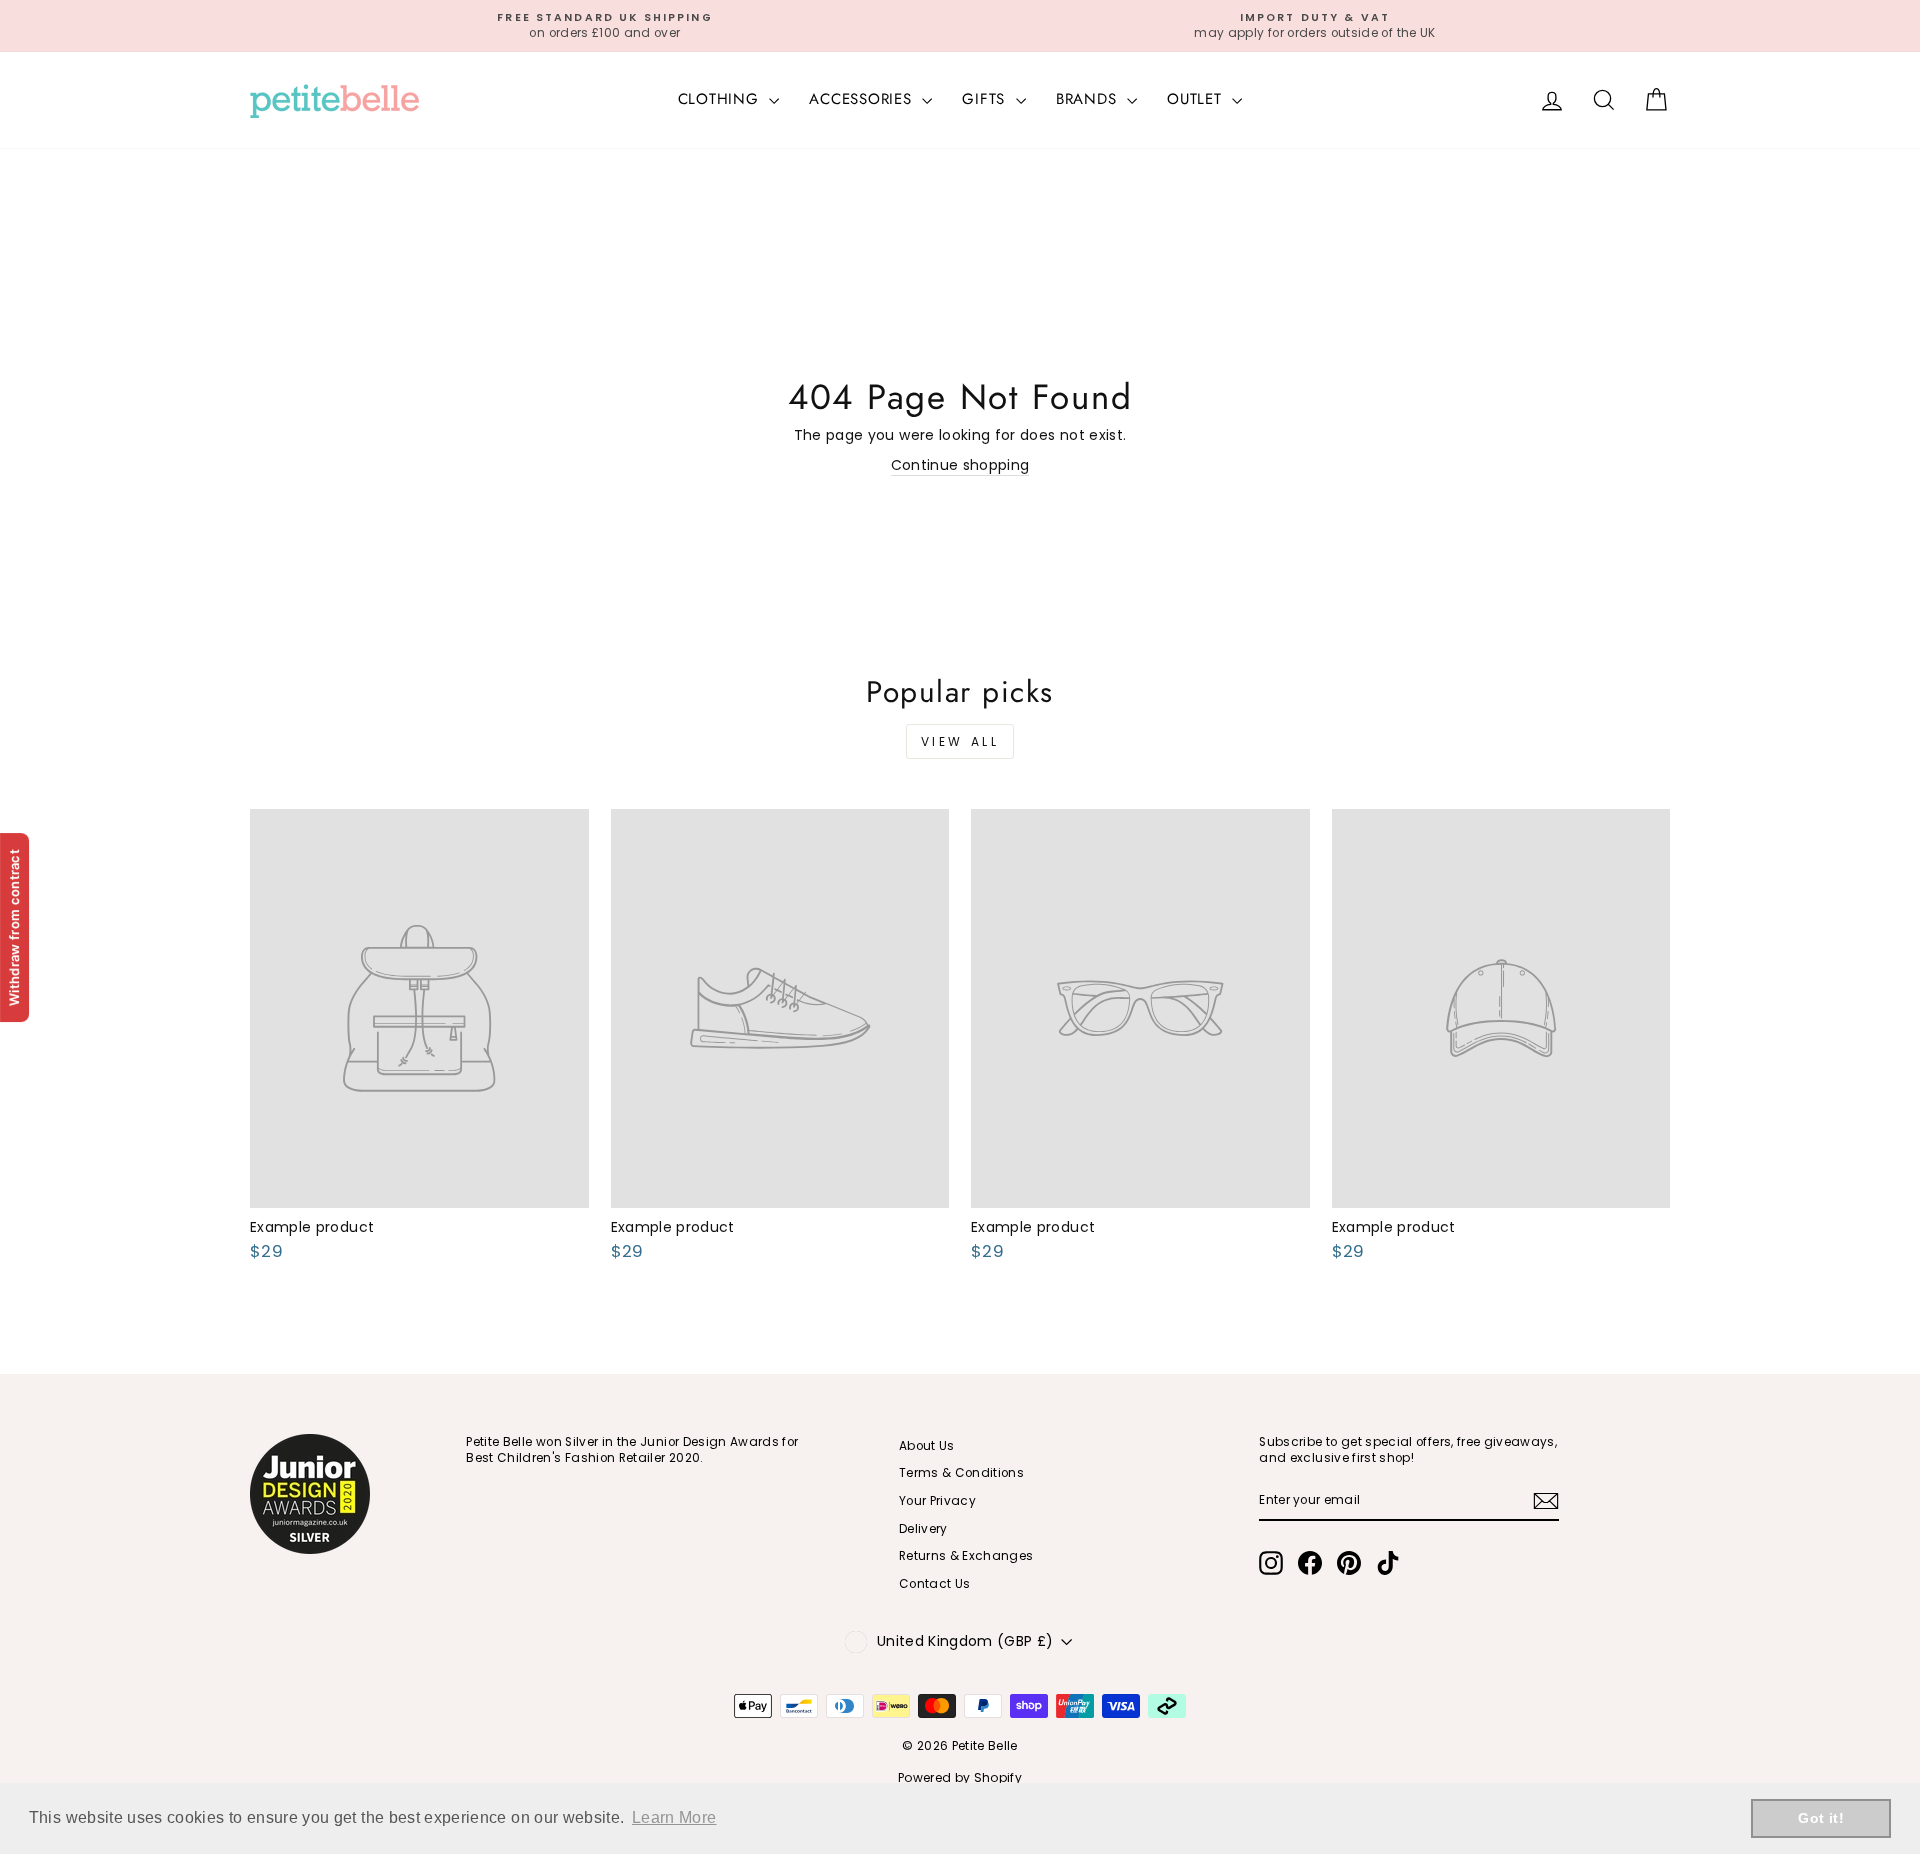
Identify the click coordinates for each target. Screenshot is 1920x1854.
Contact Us (935, 1584)
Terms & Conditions (961, 1473)
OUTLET (1197, 99)
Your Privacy (937, 1501)
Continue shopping (960, 465)
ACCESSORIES (863, 99)
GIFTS (986, 99)
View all (960, 741)
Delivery (923, 1529)
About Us (927, 1446)
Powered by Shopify (960, 1777)
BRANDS (1089, 99)
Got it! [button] (1820, 1818)
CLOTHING (721, 99)
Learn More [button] (674, 1817)
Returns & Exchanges (966, 1556)
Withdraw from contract (14, 926)
